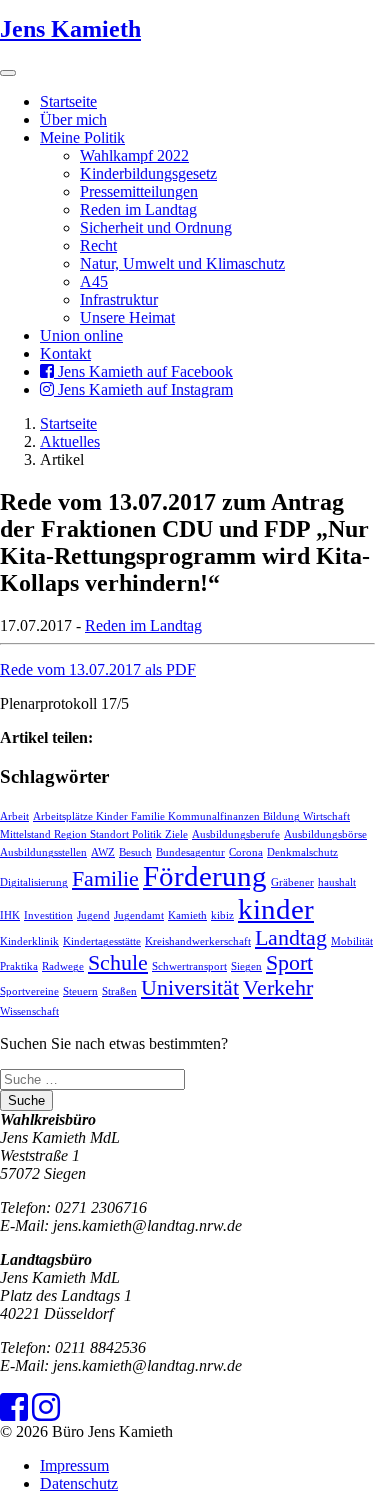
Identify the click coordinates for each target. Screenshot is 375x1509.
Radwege (63, 966)
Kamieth (187, 915)
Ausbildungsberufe (236, 834)
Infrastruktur (119, 299)
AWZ (103, 852)
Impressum (74, 1465)
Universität (190, 988)
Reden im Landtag (138, 209)
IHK (10, 915)
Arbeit (14, 816)
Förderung (205, 876)
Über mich (73, 119)
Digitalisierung (34, 882)
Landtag (291, 938)
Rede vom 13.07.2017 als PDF (98, 669)
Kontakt (65, 353)
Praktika (19, 966)
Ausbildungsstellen (43, 852)
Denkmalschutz (302, 852)
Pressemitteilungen (139, 191)
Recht (98, 245)
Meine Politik (82, 137)
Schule (118, 963)
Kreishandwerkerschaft (198, 941)
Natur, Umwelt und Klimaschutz (182, 263)
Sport (289, 963)
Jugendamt (139, 915)
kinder (276, 909)
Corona (246, 852)
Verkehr (278, 988)
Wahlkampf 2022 (134, 155)
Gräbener (292, 882)
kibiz (222, 915)
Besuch (135, 852)
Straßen (119, 991)
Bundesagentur (190, 852)
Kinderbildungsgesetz (148, 173)
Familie (105, 879)
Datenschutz (79, 1483)
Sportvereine (29, 991)
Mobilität (352, 941)
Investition (48, 915)
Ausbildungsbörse (325, 834)
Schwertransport (189, 966)
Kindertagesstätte (102, 941)
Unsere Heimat (127, 317)
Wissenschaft (29, 1011)
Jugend (93, 915)
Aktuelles (70, 441)
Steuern (80, 991)
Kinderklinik (29, 941)
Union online (81, 335)
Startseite (68, 101)
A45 (94, 281)
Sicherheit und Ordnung (156, 227)
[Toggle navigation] (8, 73)
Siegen (246, 966)
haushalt (337, 882)
